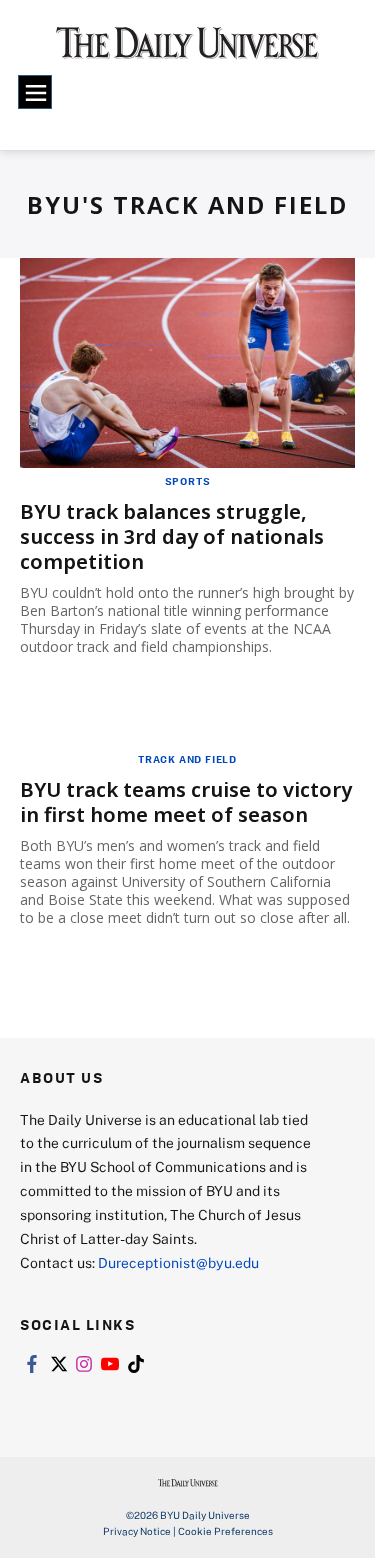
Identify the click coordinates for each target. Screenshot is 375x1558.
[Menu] (35, 92)
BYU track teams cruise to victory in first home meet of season (186, 802)
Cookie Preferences (225, 1531)
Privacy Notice (137, 1531)
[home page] (187, 50)
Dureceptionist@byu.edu (178, 1262)
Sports (188, 481)
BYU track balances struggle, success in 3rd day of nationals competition (172, 536)
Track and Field (187, 759)
